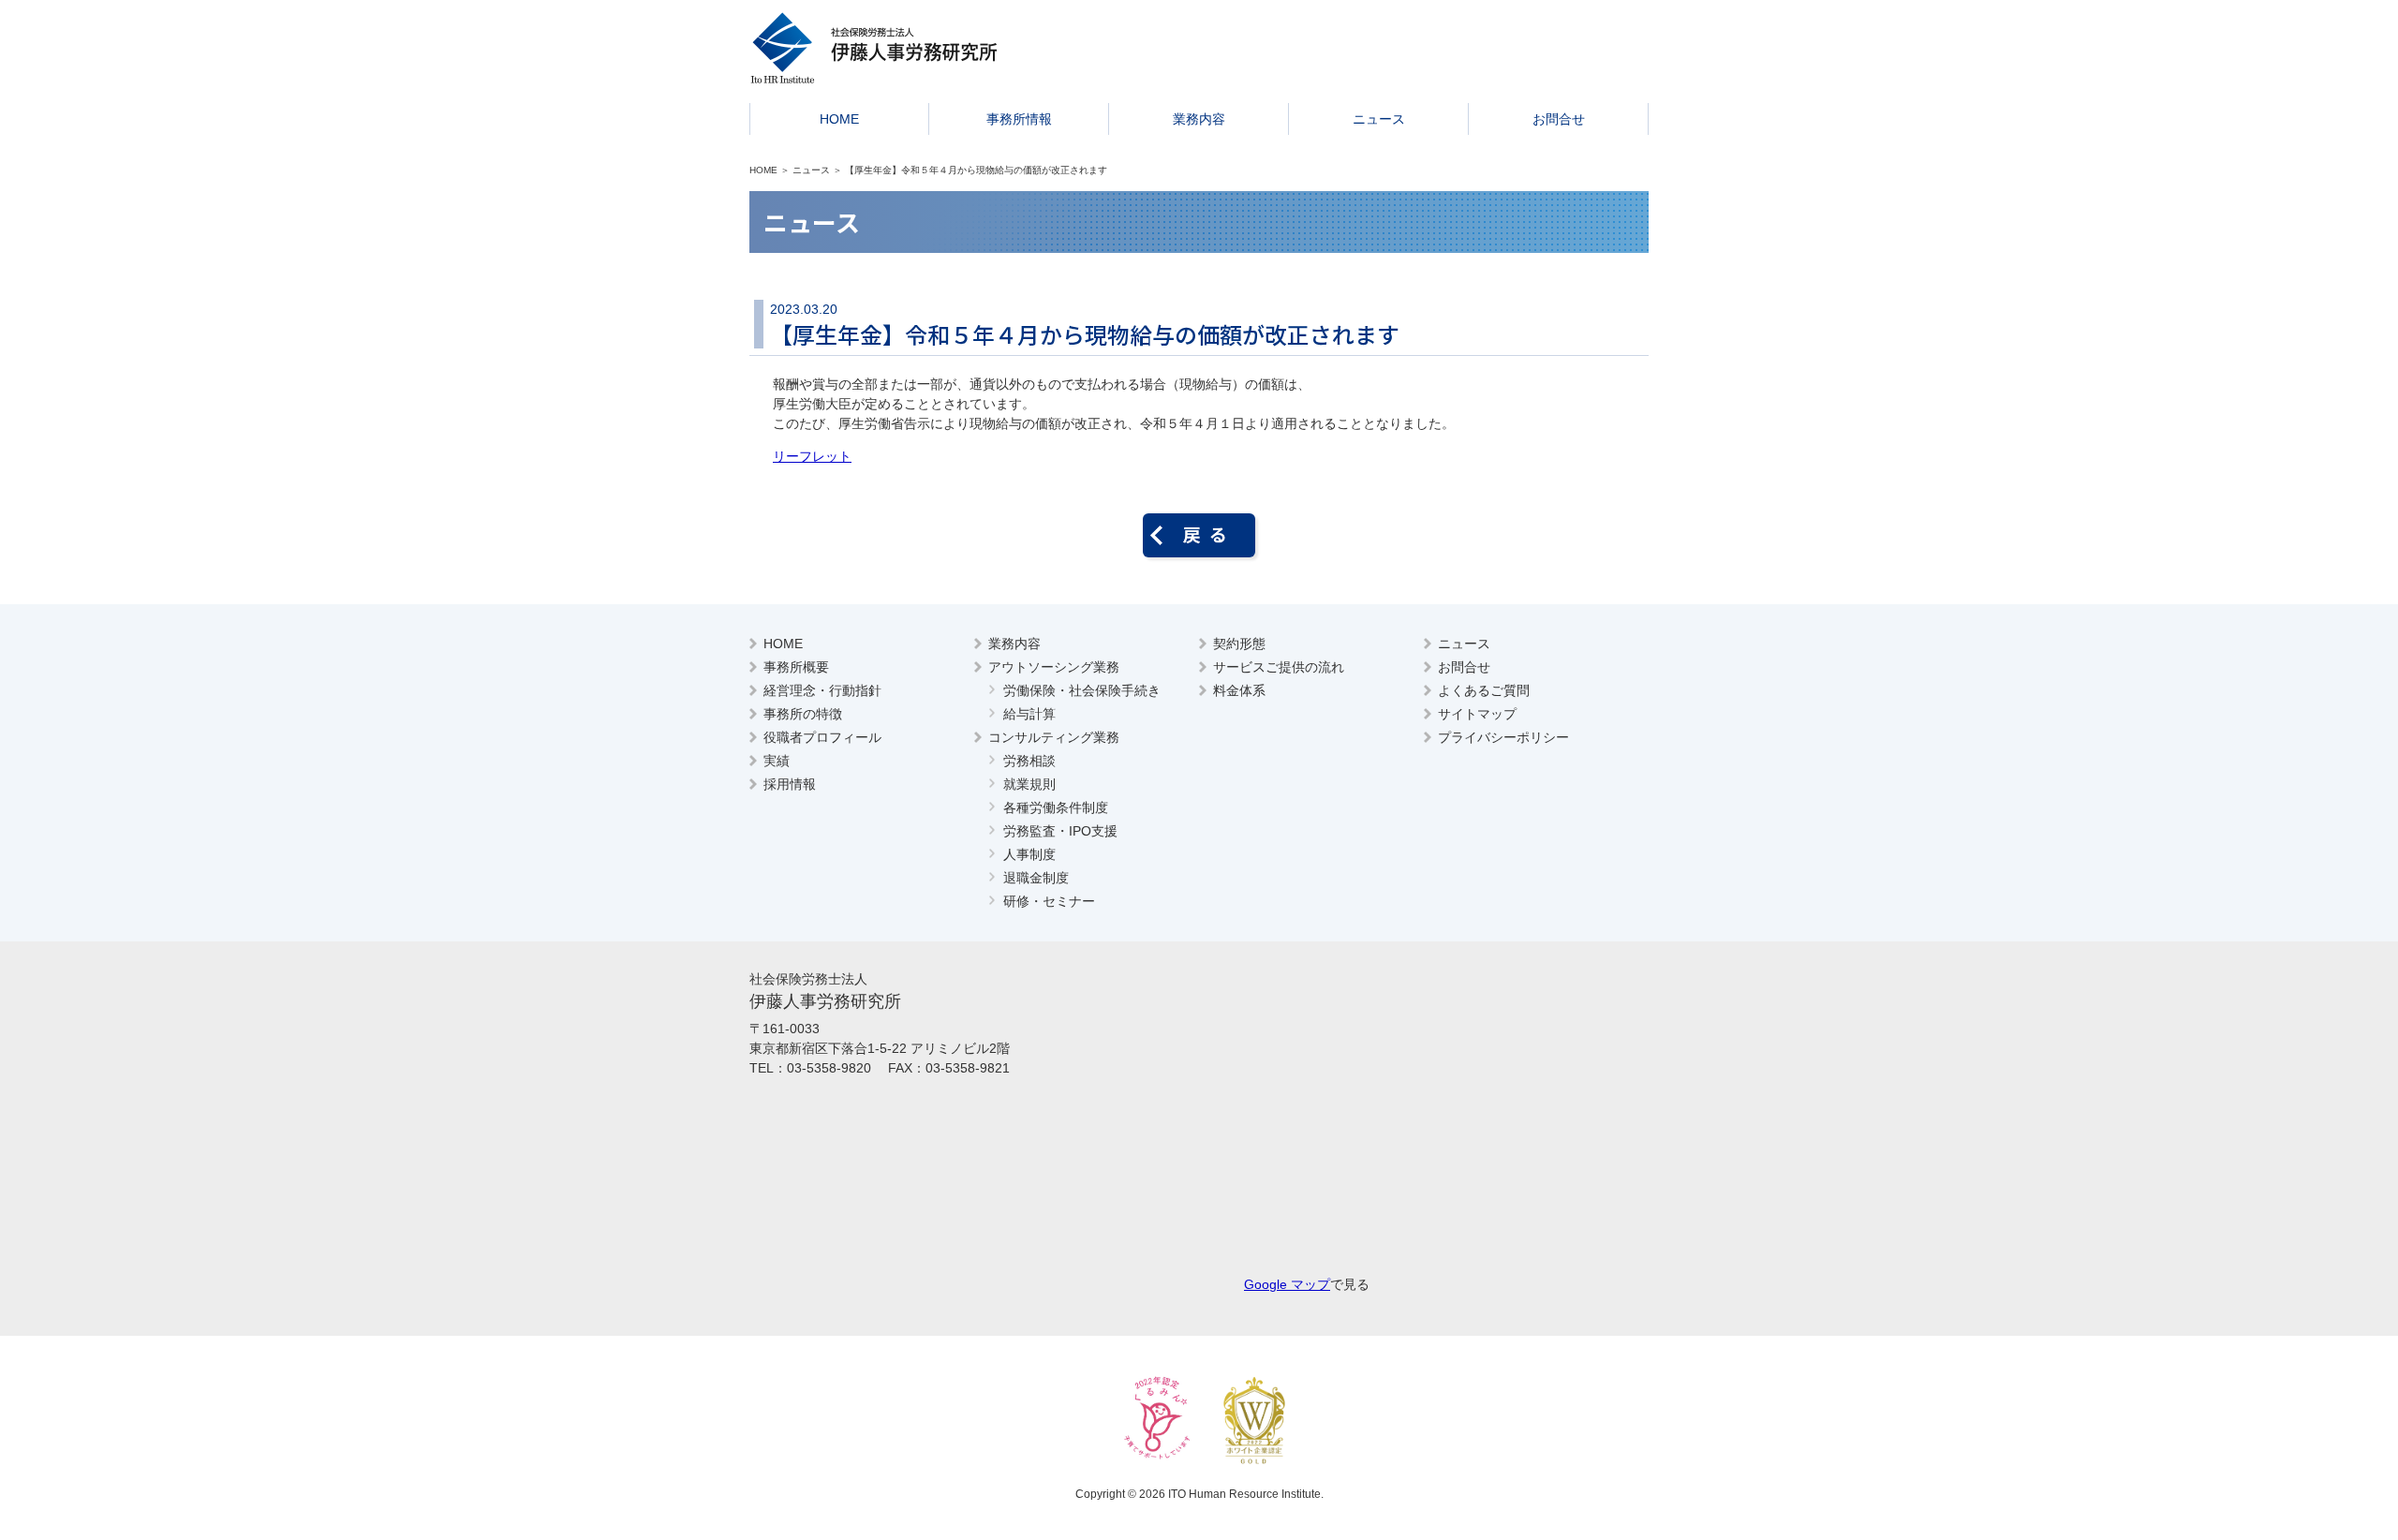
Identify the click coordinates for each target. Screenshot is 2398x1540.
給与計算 (1029, 714)
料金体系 (1239, 690)
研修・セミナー (1049, 901)
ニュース (1379, 119)
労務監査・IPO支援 (1060, 831)
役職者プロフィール (822, 737)
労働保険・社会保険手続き (1082, 690)
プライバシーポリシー (1503, 737)
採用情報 (790, 784)
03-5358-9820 (829, 1068)
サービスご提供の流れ (1279, 667)
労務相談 (1029, 761)
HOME (839, 119)
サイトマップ (1477, 714)
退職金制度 (1036, 878)
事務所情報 (1019, 119)
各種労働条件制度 (1056, 807)
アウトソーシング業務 (1054, 667)
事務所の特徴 (803, 714)
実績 (777, 761)
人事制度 (1029, 854)
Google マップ (1287, 1284)
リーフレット (812, 456)
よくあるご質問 (1484, 690)
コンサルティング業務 (1054, 737)
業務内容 (1199, 119)
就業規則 (1029, 784)
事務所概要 (796, 667)
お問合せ (1559, 119)
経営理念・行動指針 (822, 690)
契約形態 (1239, 644)
